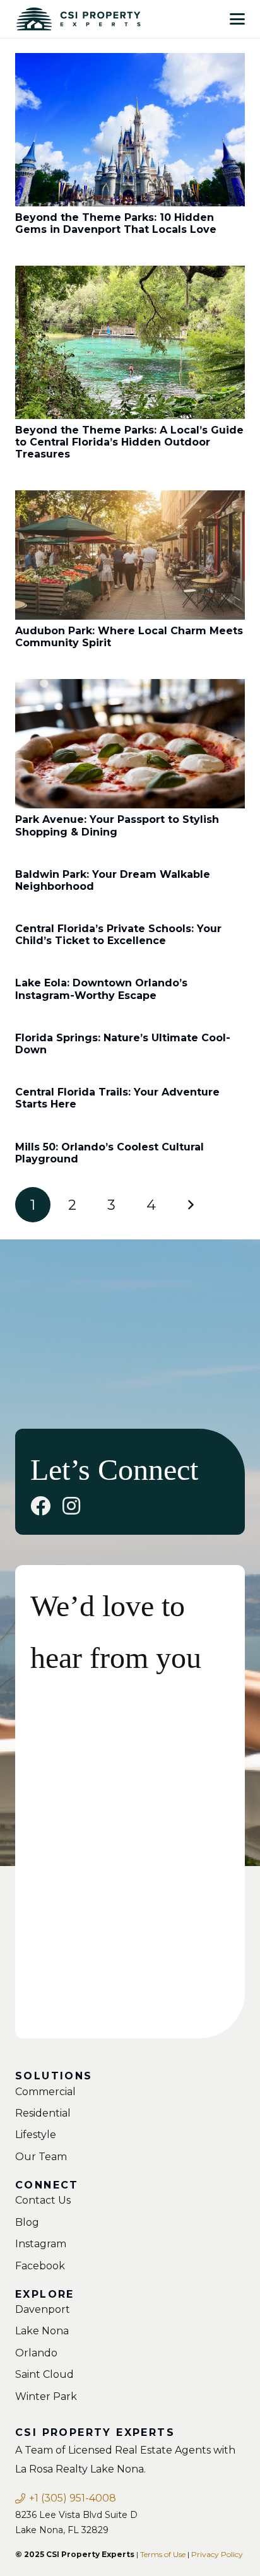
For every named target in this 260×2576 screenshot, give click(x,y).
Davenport (43, 2309)
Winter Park (46, 2396)
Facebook (40, 2266)
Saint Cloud (44, 2374)
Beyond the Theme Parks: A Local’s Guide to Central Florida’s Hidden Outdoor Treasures (129, 442)
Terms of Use (163, 2554)
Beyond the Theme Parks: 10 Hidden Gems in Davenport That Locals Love (116, 223)
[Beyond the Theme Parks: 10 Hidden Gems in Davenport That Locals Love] (130, 130)
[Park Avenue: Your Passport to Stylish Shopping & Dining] (130, 744)
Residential (43, 2113)
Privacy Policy (217, 2554)
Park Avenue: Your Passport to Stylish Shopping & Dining (117, 825)
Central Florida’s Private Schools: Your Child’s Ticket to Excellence (118, 935)
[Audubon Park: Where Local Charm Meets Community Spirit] (130, 555)
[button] (237, 19)
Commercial (45, 2092)
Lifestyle (36, 2135)
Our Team (41, 2157)
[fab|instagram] (71, 1506)
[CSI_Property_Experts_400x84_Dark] (78, 19)
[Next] (191, 1205)
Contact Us (43, 2200)
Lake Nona (42, 2331)
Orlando (36, 2353)
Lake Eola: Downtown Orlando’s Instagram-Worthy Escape (101, 989)
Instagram (41, 2244)
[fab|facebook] (40, 1506)
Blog (27, 2222)
